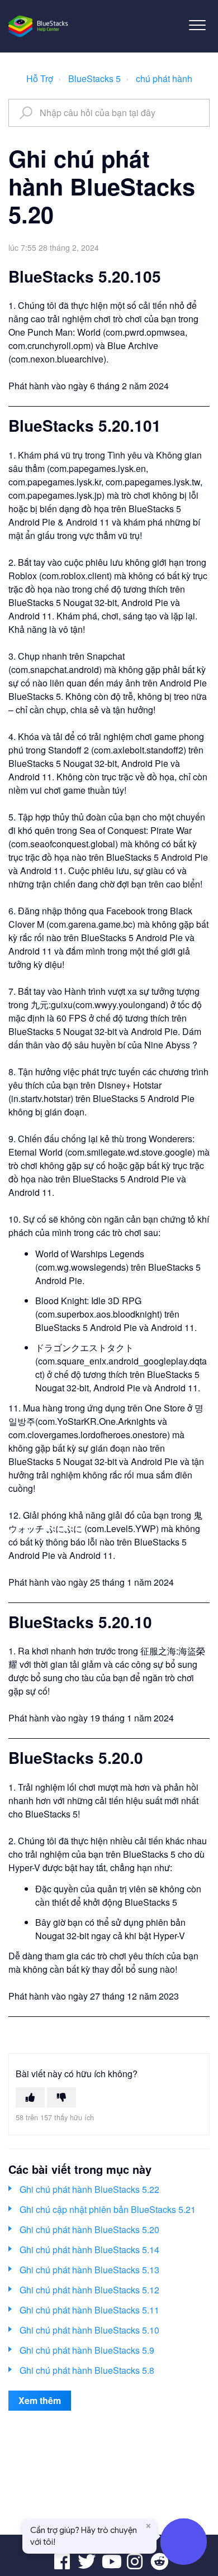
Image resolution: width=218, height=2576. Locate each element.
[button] (197, 25)
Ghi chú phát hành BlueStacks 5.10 (89, 2330)
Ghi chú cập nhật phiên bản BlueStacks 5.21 (108, 2209)
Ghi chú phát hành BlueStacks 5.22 (89, 2189)
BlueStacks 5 (94, 78)
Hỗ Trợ (40, 78)
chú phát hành (164, 78)
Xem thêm (40, 2400)
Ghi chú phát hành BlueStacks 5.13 (89, 2270)
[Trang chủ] (39, 26)
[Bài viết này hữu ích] (30, 2097)
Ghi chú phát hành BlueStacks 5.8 (87, 2370)
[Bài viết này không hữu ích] (61, 2097)
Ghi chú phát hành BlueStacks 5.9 (87, 2350)
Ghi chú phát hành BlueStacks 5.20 (89, 2229)
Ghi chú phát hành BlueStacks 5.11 (89, 2310)
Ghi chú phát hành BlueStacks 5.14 (89, 2250)
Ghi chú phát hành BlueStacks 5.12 (89, 2290)
